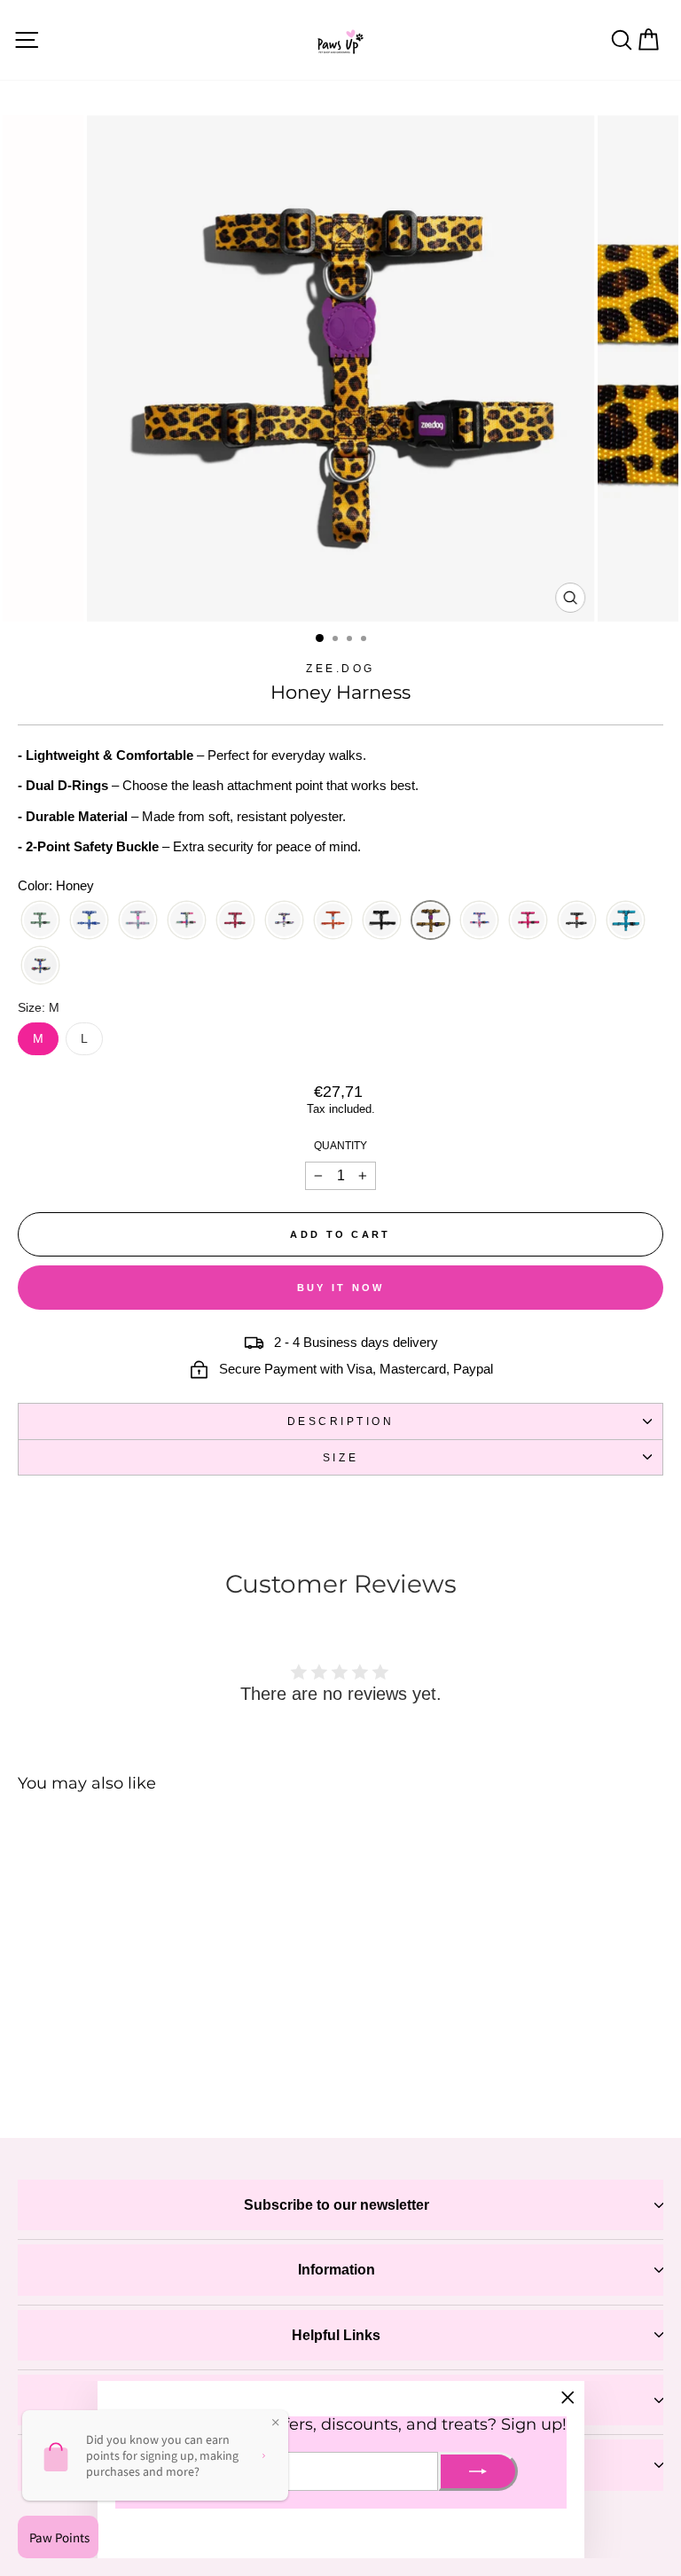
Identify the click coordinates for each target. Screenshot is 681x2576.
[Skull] (577, 920)
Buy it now (341, 1288)
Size (340, 1457)
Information (337, 2270)
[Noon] (479, 920)
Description (341, 1421)
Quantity (340, 1145)
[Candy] (284, 920)
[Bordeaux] (235, 920)
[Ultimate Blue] (626, 920)
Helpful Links (336, 2335)
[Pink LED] (528, 920)
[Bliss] (187, 920)
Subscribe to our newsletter (337, 2205)
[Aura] (138, 920)
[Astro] (89, 920)
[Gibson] (333, 920)
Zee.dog (340, 668)
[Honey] (431, 920)
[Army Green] (40, 920)
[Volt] (40, 965)
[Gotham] (382, 920)
